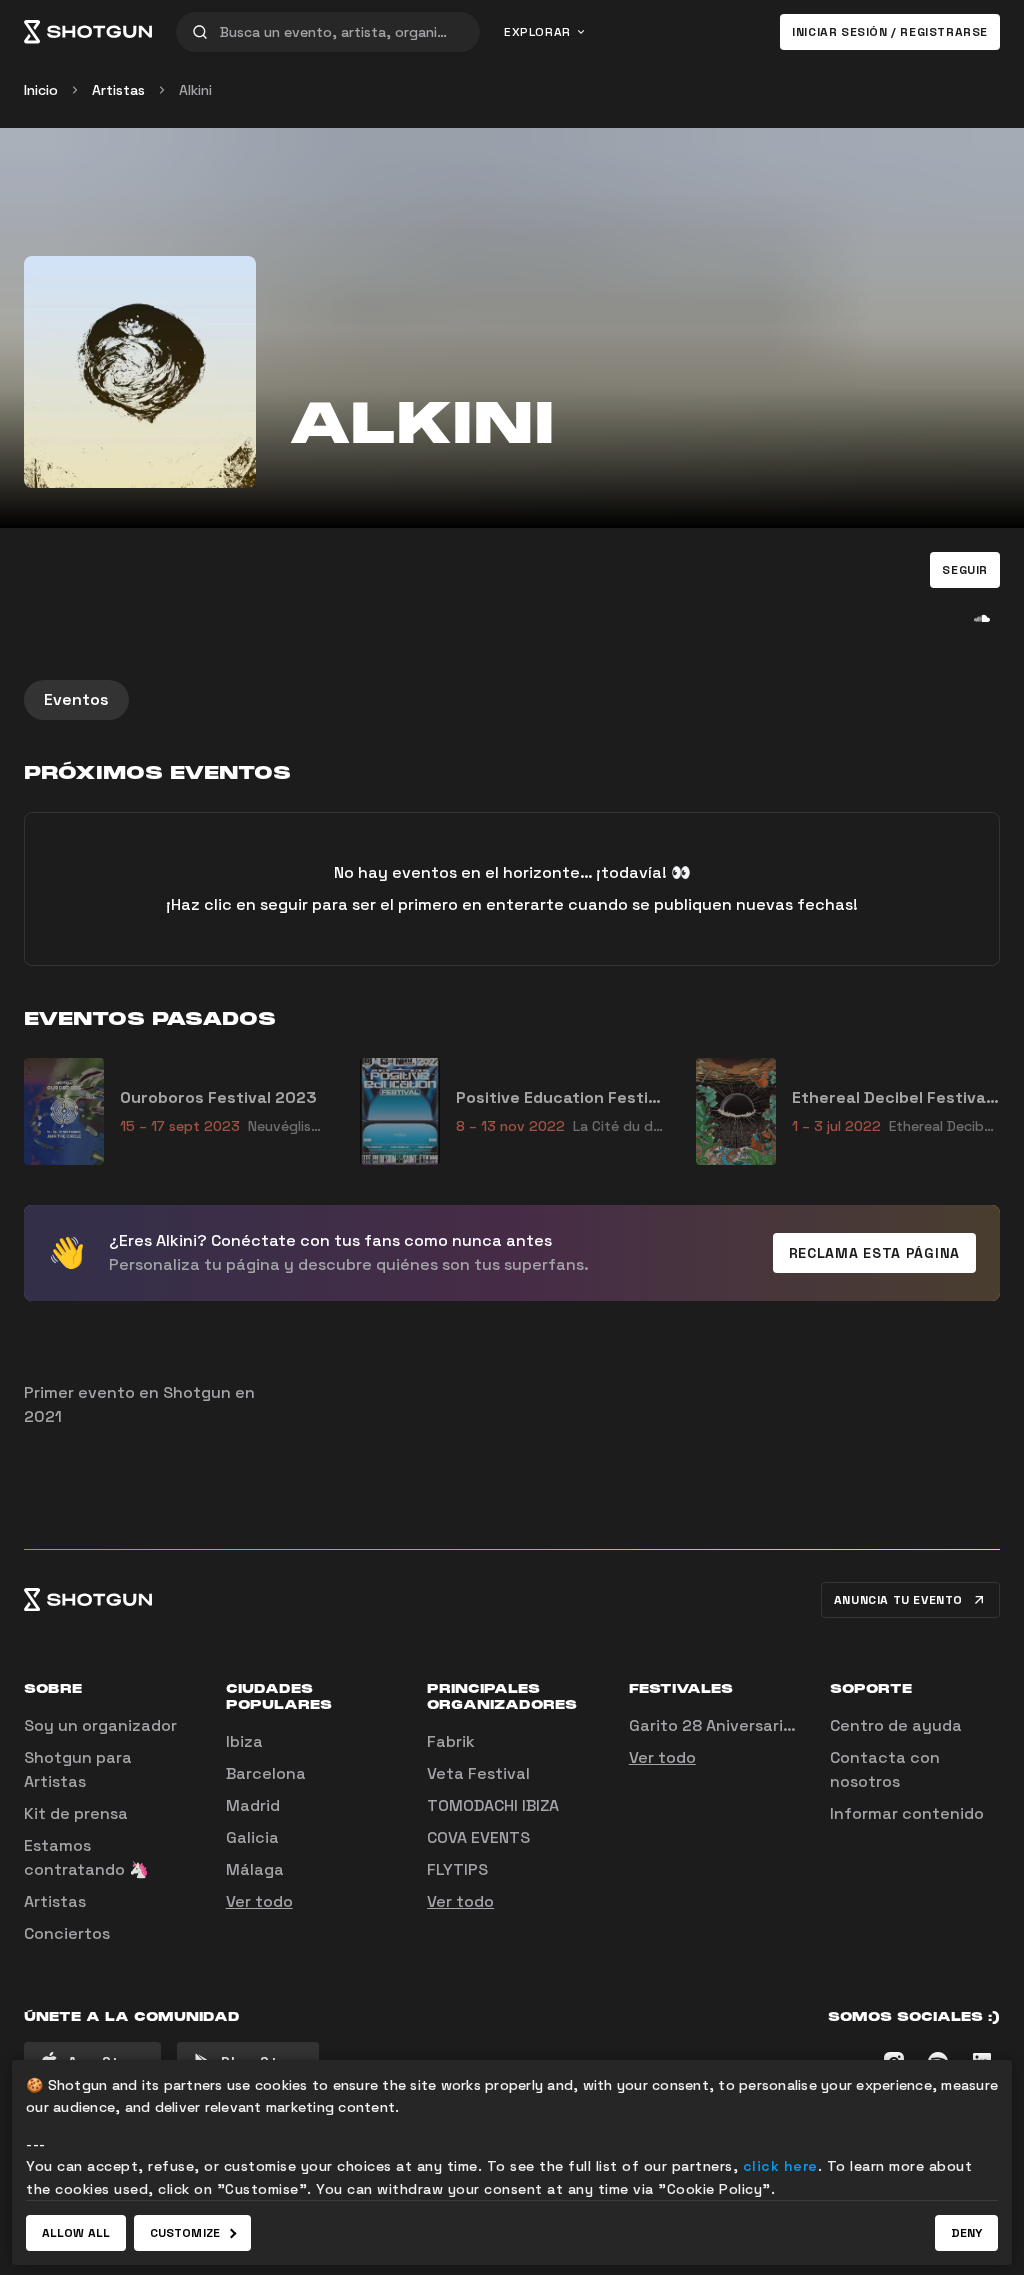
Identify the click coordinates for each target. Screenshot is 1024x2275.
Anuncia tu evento (898, 1600)
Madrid (253, 1805)
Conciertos (67, 1933)
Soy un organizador (100, 1725)
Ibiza (244, 1741)
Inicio (41, 90)
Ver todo (259, 1901)
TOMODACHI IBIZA (493, 1805)
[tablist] (512, 700)
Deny (966, 2233)
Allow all (76, 2233)
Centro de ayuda (896, 1725)
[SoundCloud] (982, 618)
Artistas (118, 90)
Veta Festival (478, 1773)
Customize (185, 2233)
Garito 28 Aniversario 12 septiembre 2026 (791, 1725)
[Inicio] (88, 32)
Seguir (965, 570)
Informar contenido (907, 1813)
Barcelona (266, 1773)
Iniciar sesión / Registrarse (890, 32)
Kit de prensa (76, 1813)
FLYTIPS (457, 1869)
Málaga (255, 1869)
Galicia (252, 1837)
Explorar (537, 32)
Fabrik (451, 1741)
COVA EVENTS (478, 1837)
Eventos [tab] (76, 699)
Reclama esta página (874, 1253)
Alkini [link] (195, 90)
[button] (965, 570)
